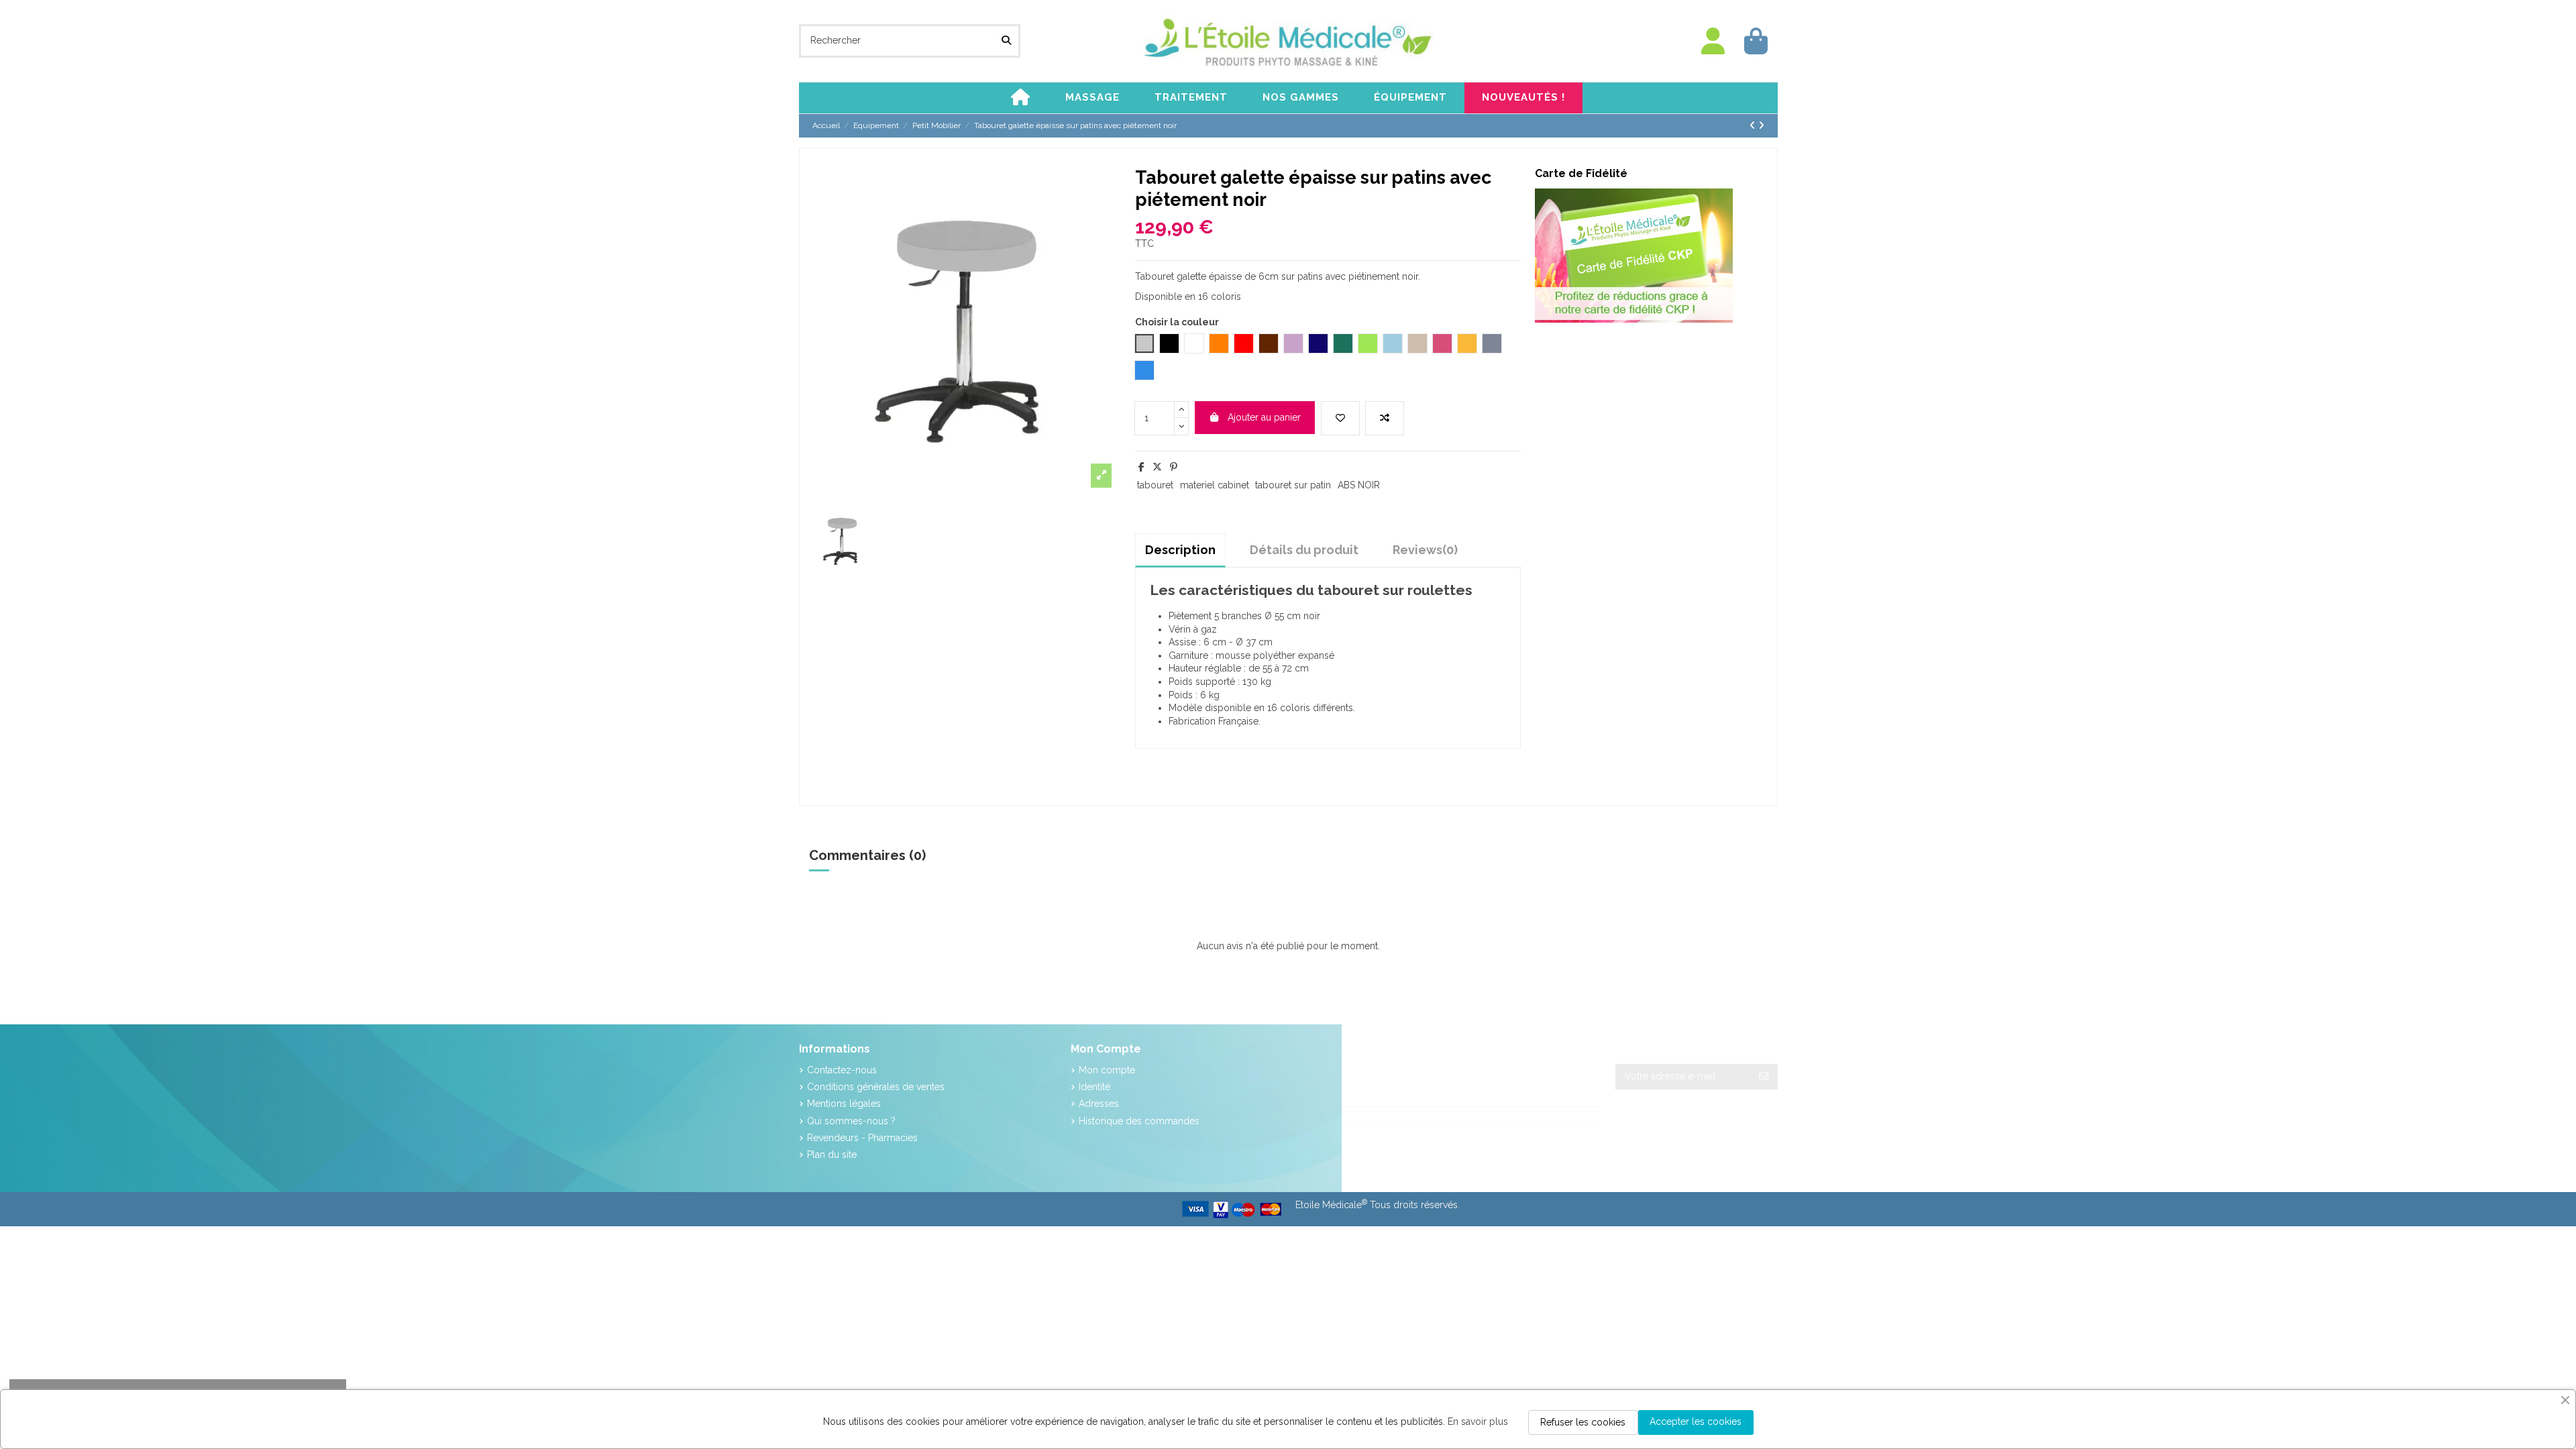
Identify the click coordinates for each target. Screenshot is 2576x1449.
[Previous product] (1754, 125)
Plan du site (832, 1155)
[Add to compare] (1385, 418)
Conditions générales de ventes (876, 1087)
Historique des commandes (1139, 1121)
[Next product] (1761, 125)
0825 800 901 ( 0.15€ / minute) (1426, 1116)
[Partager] (1141, 467)
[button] (1092, 98)
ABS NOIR (1359, 485)
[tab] (1425, 550)
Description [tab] (1180, 550)
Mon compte (1107, 1070)
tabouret (1155, 485)
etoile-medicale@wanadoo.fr (1420, 1136)
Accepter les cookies (1696, 1421)
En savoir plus (1478, 1421)
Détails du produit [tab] (1304, 550)
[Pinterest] (1174, 467)
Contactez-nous (842, 1070)
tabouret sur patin (1293, 485)
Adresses (1099, 1104)
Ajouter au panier (1264, 417)
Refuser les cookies (1583, 1422)
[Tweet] (1157, 467)
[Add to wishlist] (1340, 418)
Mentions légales (844, 1104)
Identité (1094, 1087)
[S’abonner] (1764, 1077)
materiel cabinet (1215, 485)
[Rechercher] (1006, 41)
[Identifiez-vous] (1713, 41)
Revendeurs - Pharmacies (862, 1138)
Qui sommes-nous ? (851, 1121)
